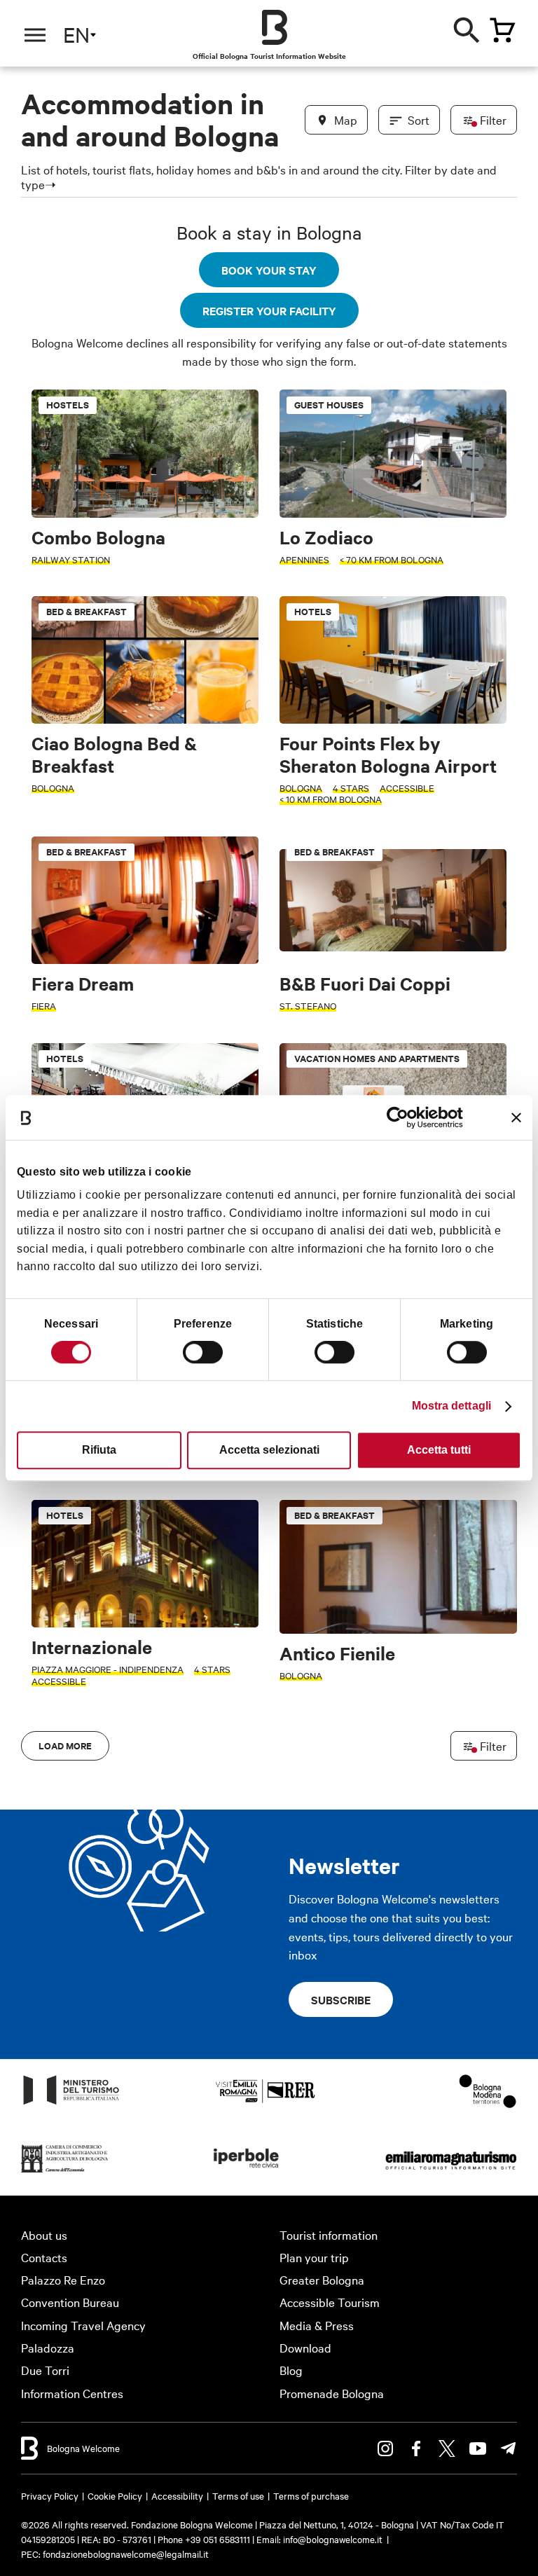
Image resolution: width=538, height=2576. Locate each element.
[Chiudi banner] (516, 1117)
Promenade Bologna (332, 2393)
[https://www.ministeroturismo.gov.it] (71, 2103)
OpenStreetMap (421, 2456)
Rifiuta (99, 1450)
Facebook (416, 2448)
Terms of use (238, 2495)
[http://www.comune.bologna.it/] (247, 2171)
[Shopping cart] (502, 30)
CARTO (515, 2456)
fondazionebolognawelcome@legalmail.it (126, 2554)
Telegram (509, 2448)
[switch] (203, 1352)
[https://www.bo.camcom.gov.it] (65, 2171)
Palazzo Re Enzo (63, 2279)
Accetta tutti (439, 1450)
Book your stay (269, 270)
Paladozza (48, 2347)
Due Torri (45, 2370)
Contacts (44, 2257)
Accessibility (177, 2495)
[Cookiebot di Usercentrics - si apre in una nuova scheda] (402, 1117)
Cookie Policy (115, 2495)
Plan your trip (314, 2257)
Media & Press (317, 2325)
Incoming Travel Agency (83, 2325)
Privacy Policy (50, 2495)
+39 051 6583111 (219, 2539)
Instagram (385, 2448)
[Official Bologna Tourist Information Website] (275, 27)
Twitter (447, 2448)
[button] (25, 211)
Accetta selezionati (269, 1450)
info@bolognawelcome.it (333, 2539)
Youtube (478, 2448)
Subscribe (341, 1999)
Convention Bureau (70, 2302)
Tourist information (329, 2234)
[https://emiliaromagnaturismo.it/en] (451, 2171)
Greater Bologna (322, 2279)
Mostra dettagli (452, 1406)
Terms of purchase (311, 2495)
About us (44, 2234)
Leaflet (368, 2456)
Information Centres (72, 2393)
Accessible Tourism (330, 2302)
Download (305, 2347)
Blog (291, 2370)
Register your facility (269, 310)
